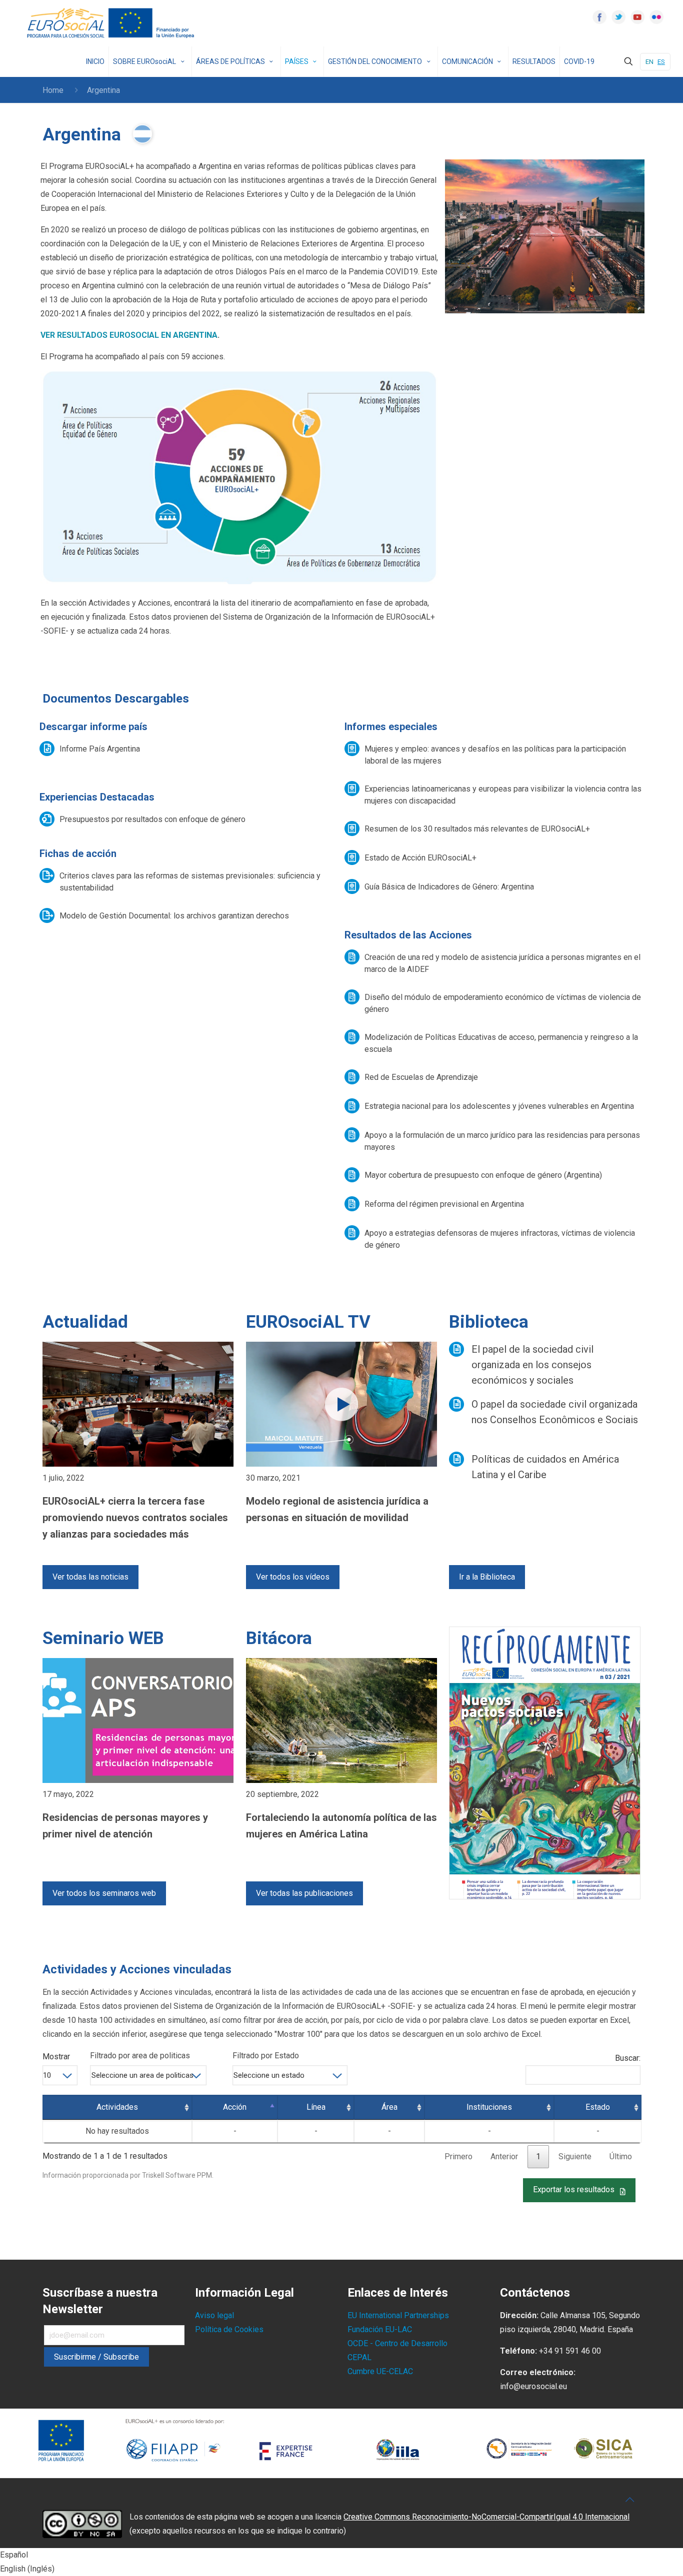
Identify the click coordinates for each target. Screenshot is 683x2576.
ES (661, 62)
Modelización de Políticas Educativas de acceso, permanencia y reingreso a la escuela (501, 1043)
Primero (458, 2156)
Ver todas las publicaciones (304, 1893)
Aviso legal (214, 2315)
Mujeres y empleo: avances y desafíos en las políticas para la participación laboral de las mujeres (495, 755)
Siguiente (575, 2156)
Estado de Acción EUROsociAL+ (420, 858)
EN (649, 62)
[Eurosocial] (112, 23)
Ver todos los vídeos (293, 1577)
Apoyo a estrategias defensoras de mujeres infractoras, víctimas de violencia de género (500, 1239)
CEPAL (359, 2357)
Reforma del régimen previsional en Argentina (444, 1204)
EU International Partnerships (398, 2315)
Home (53, 90)
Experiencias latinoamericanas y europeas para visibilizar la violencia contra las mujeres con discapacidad (503, 795)
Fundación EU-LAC (380, 2329)
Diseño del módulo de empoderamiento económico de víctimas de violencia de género (503, 1003)
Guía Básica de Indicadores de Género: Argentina (449, 887)
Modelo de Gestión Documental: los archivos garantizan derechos (174, 916)
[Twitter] (618, 17)
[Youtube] (637, 17)
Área (389, 2107)
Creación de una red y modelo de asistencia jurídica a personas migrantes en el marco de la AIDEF (502, 963)
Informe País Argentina (100, 749)
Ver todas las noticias (90, 1577)
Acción (235, 2107)
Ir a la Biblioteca (487, 1577)
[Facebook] (599, 17)
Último (621, 2156)
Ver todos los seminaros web (104, 1893)
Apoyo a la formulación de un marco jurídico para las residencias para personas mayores (502, 1141)
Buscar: (628, 2058)
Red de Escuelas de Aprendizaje (421, 1077)
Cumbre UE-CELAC (380, 2371)
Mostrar (56, 2057)
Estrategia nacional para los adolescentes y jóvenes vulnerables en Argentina (499, 1106)
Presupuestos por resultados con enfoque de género (152, 819)
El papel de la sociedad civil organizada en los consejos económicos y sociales (532, 1365)
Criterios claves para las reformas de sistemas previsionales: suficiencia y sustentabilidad (190, 882)
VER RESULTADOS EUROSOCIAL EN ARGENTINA (129, 335)
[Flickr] (656, 17)
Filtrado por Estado (266, 2056)
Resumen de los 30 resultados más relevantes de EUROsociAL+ (477, 829)
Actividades (117, 2107)
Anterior (504, 2156)
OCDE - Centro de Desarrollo (397, 2343)
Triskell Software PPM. (178, 2175)
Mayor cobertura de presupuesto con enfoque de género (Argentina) (483, 1175)
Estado (598, 2107)
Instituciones (489, 2107)
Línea (316, 2107)
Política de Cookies (229, 2329)
